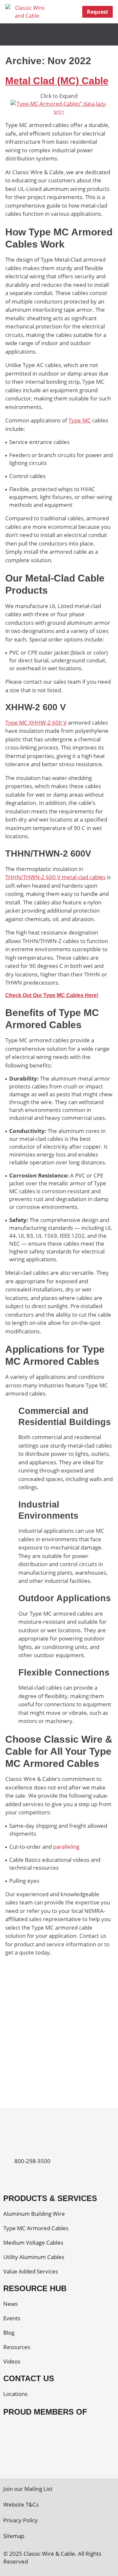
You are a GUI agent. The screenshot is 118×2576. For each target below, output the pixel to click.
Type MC (80, 420)
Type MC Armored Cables (36, 2228)
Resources (17, 2347)
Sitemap (14, 2536)
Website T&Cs (21, 2504)
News (10, 2304)
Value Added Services (31, 2271)
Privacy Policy (20, 2520)
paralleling (66, 1847)
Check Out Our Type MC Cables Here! (52, 995)
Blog (9, 2333)
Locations (15, 2394)
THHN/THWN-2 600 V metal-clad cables (55, 877)
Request (98, 12)
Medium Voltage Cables (33, 2242)
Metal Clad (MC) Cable (57, 81)
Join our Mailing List (28, 2489)
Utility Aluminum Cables (34, 2257)
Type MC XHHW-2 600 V (36, 723)
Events (12, 2318)
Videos (12, 2361)
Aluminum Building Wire (34, 2214)
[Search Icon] (62, 12)
